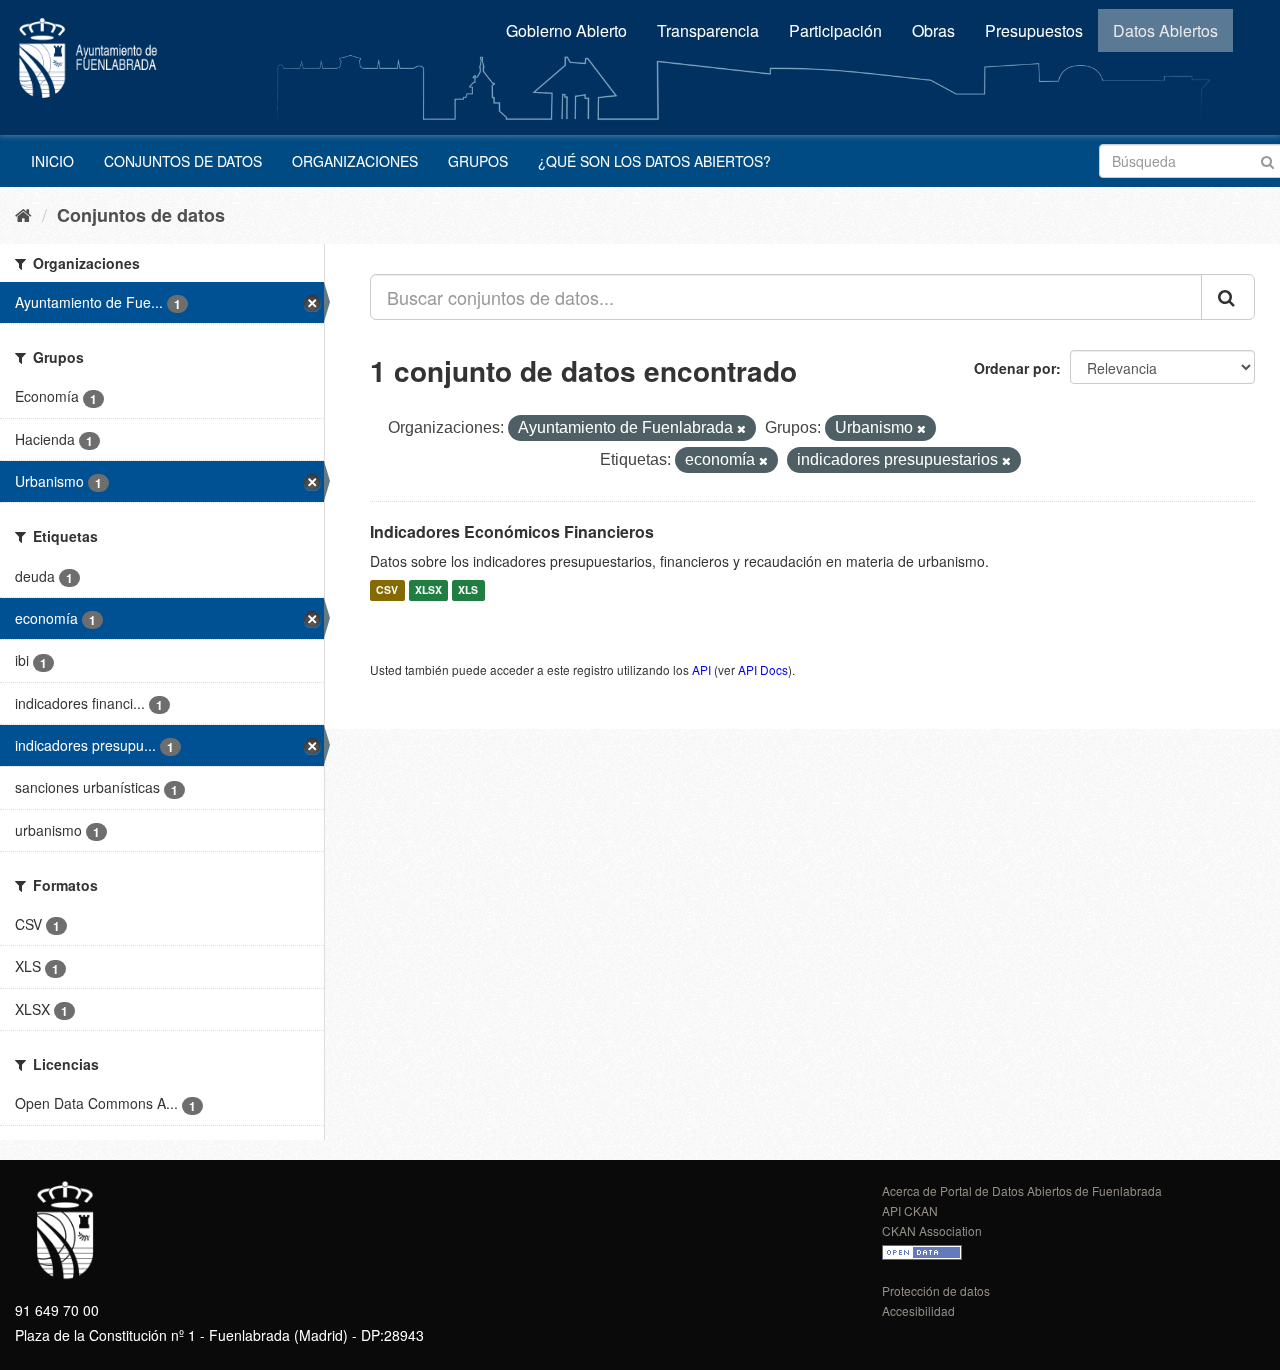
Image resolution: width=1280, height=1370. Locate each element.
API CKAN (910, 1210)
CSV (387, 590)
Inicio (52, 161)
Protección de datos (936, 1290)
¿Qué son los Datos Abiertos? (654, 161)
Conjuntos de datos (183, 161)
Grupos (478, 161)
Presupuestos (1034, 30)
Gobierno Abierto (566, 30)
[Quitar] (741, 429)
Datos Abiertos (1165, 30)
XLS (468, 590)
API (701, 669)
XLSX (428, 590)
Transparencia (708, 30)
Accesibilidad (918, 1310)
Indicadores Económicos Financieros (512, 531)
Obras (933, 30)
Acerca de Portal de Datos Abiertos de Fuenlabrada (1022, 1190)
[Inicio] (23, 214)
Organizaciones (355, 161)
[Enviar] (1267, 159)
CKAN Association (932, 1230)
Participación (835, 30)
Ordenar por (1015, 368)
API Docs (763, 669)
